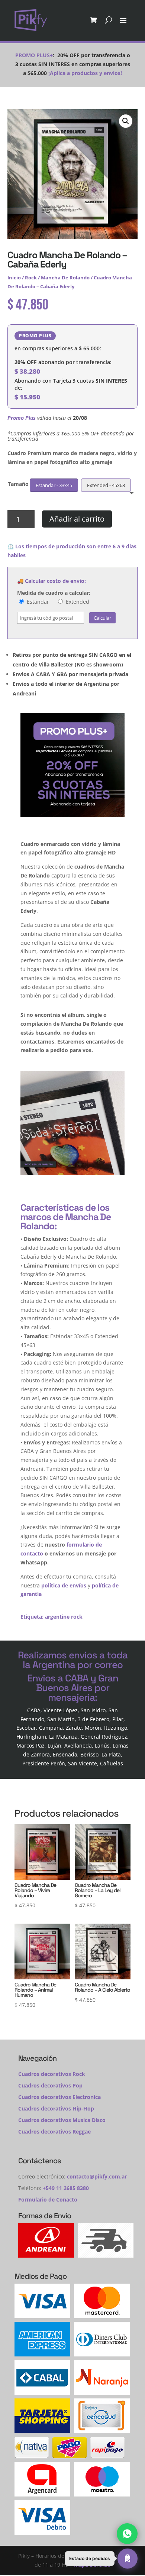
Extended (77, 602)
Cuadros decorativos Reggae (54, 2131)
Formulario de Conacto (48, 2199)
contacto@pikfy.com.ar (97, 2176)
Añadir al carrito (77, 519)
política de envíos (64, 1585)
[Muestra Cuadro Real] (72, 1173)
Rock (31, 278)
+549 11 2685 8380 (66, 2188)
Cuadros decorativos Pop (50, 2085)
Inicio (14, 278)
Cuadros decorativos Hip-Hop (56, 2108)
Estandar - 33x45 (54, 485)
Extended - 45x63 (106, 485)
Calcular (102, 618)
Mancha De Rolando (65, 278)
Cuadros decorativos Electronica (59, 2097)
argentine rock (64, 1617)
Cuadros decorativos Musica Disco (62, 2120)
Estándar (37, 602)
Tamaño (18, 484)
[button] (126, 121)
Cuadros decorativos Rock (52, 2074)
